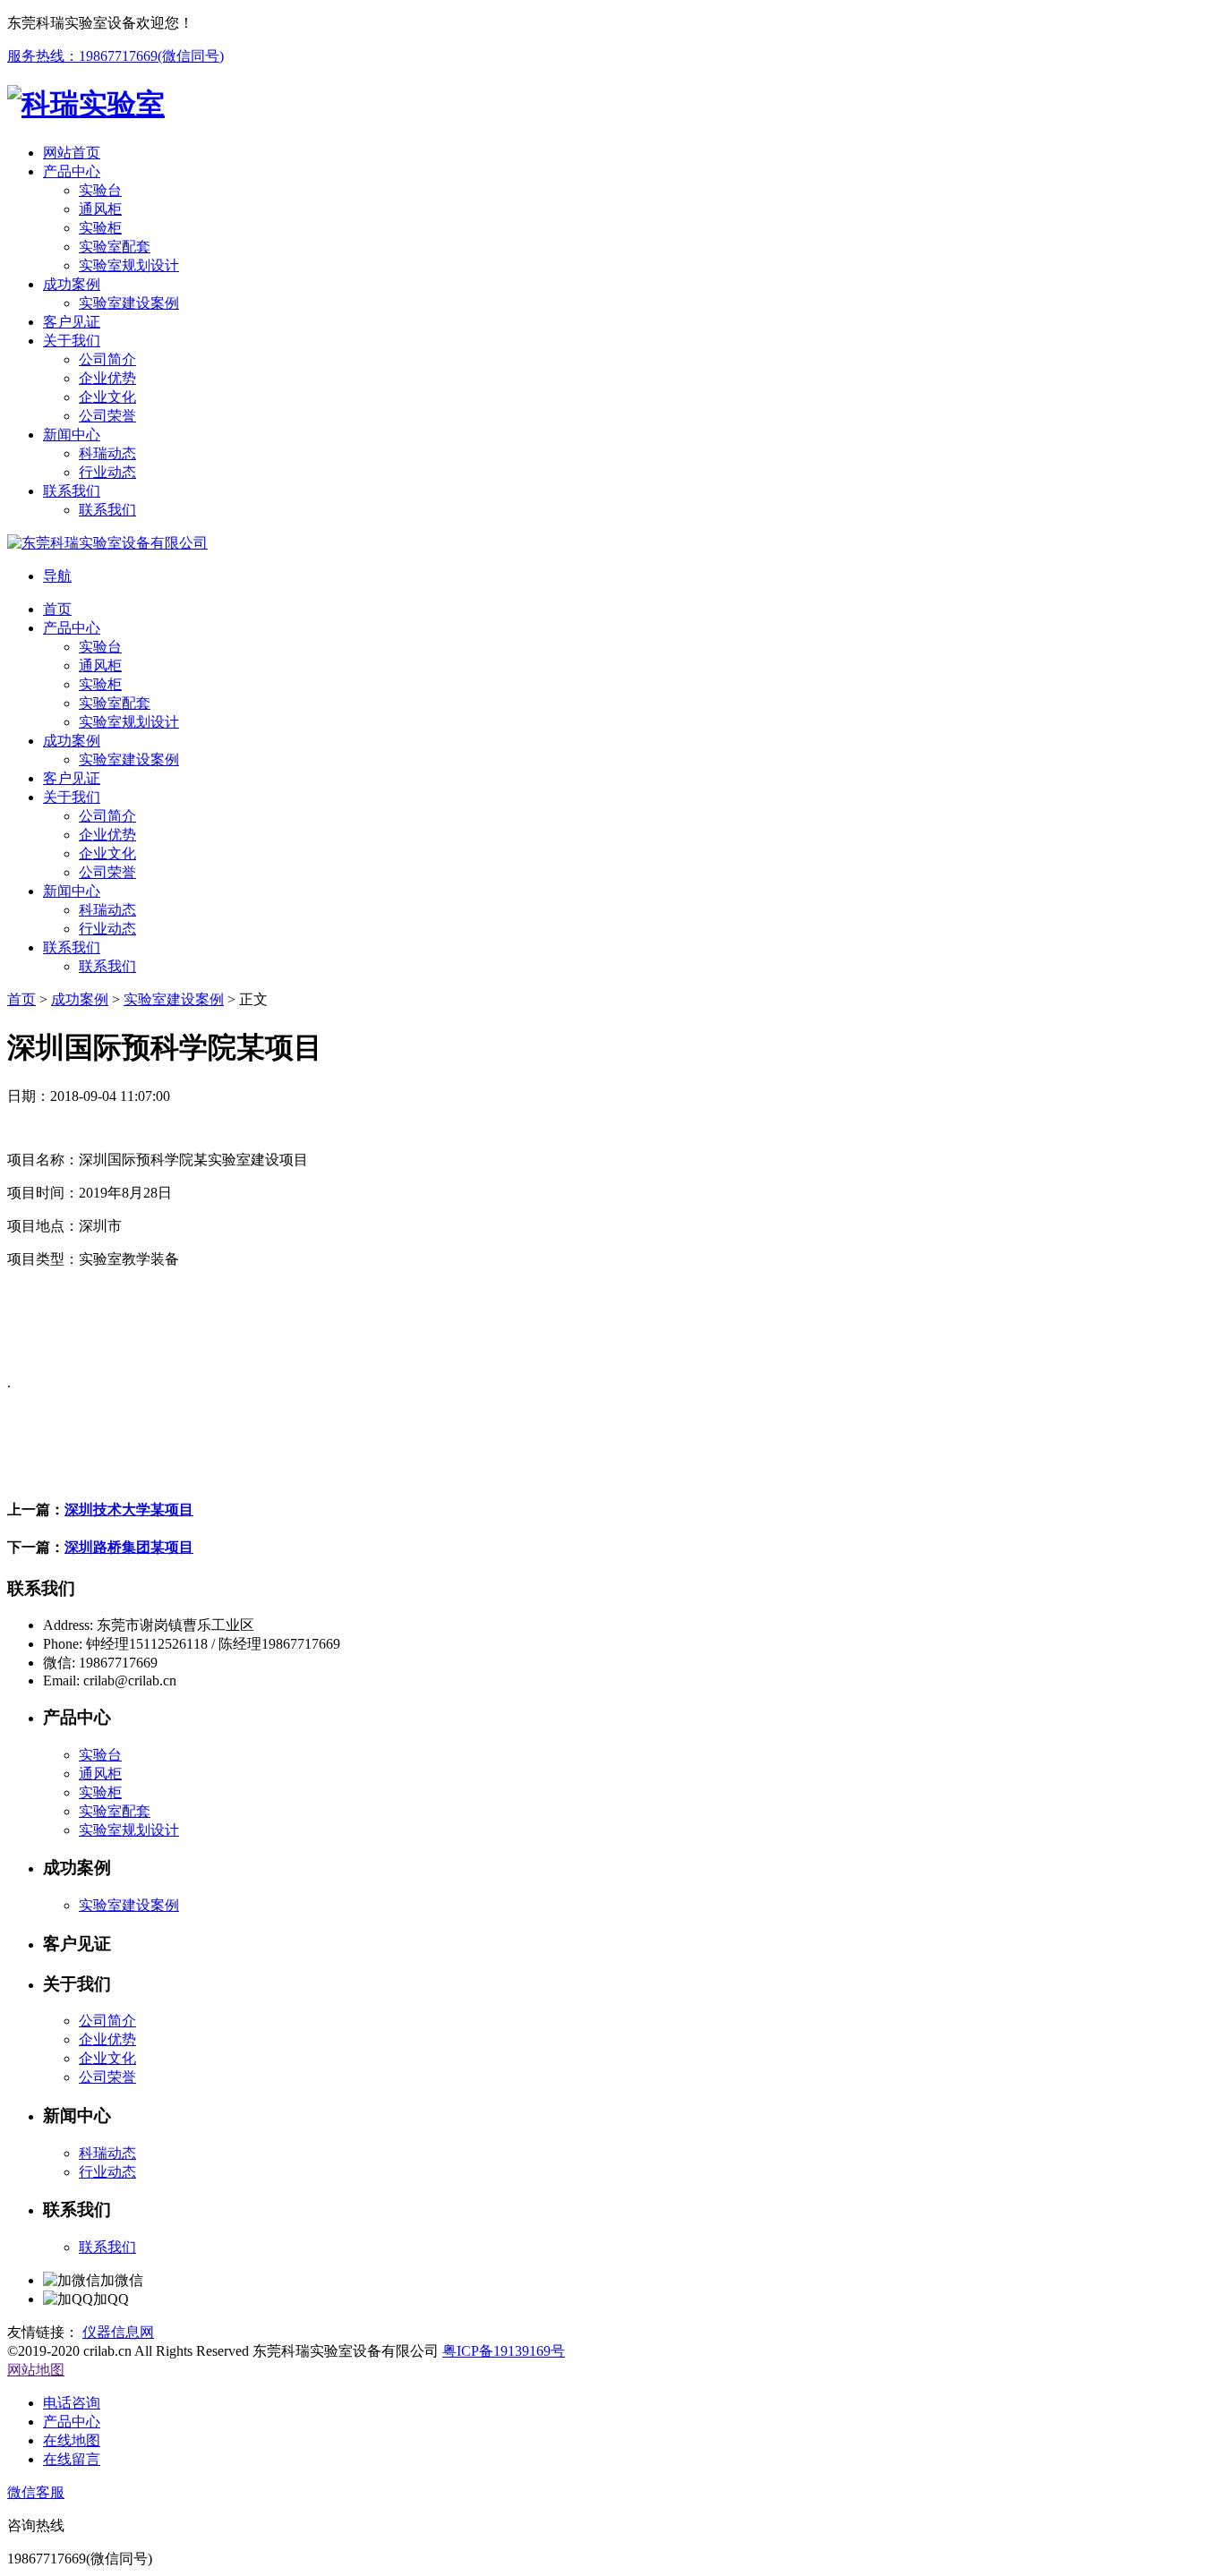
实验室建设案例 (174, 999)
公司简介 (107, 2021)
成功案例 (80, 999)
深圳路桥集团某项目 (129, 1547)
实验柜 (100, 1792)
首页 (21, 999)
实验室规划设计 (129, 1830)
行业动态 (107, 2172)
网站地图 (36, 2370)
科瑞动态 (107, 2153)
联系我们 (107, 2247)
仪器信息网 (118, 2332)
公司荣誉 (107, 2077)
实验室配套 (115, 1811)
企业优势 (107, 2039)
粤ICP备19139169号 (504, 2351)
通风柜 (100, 1774)
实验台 (100, 1755)
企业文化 (107, 2058)
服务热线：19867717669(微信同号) (115, 56)
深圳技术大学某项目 (129, 1510)
